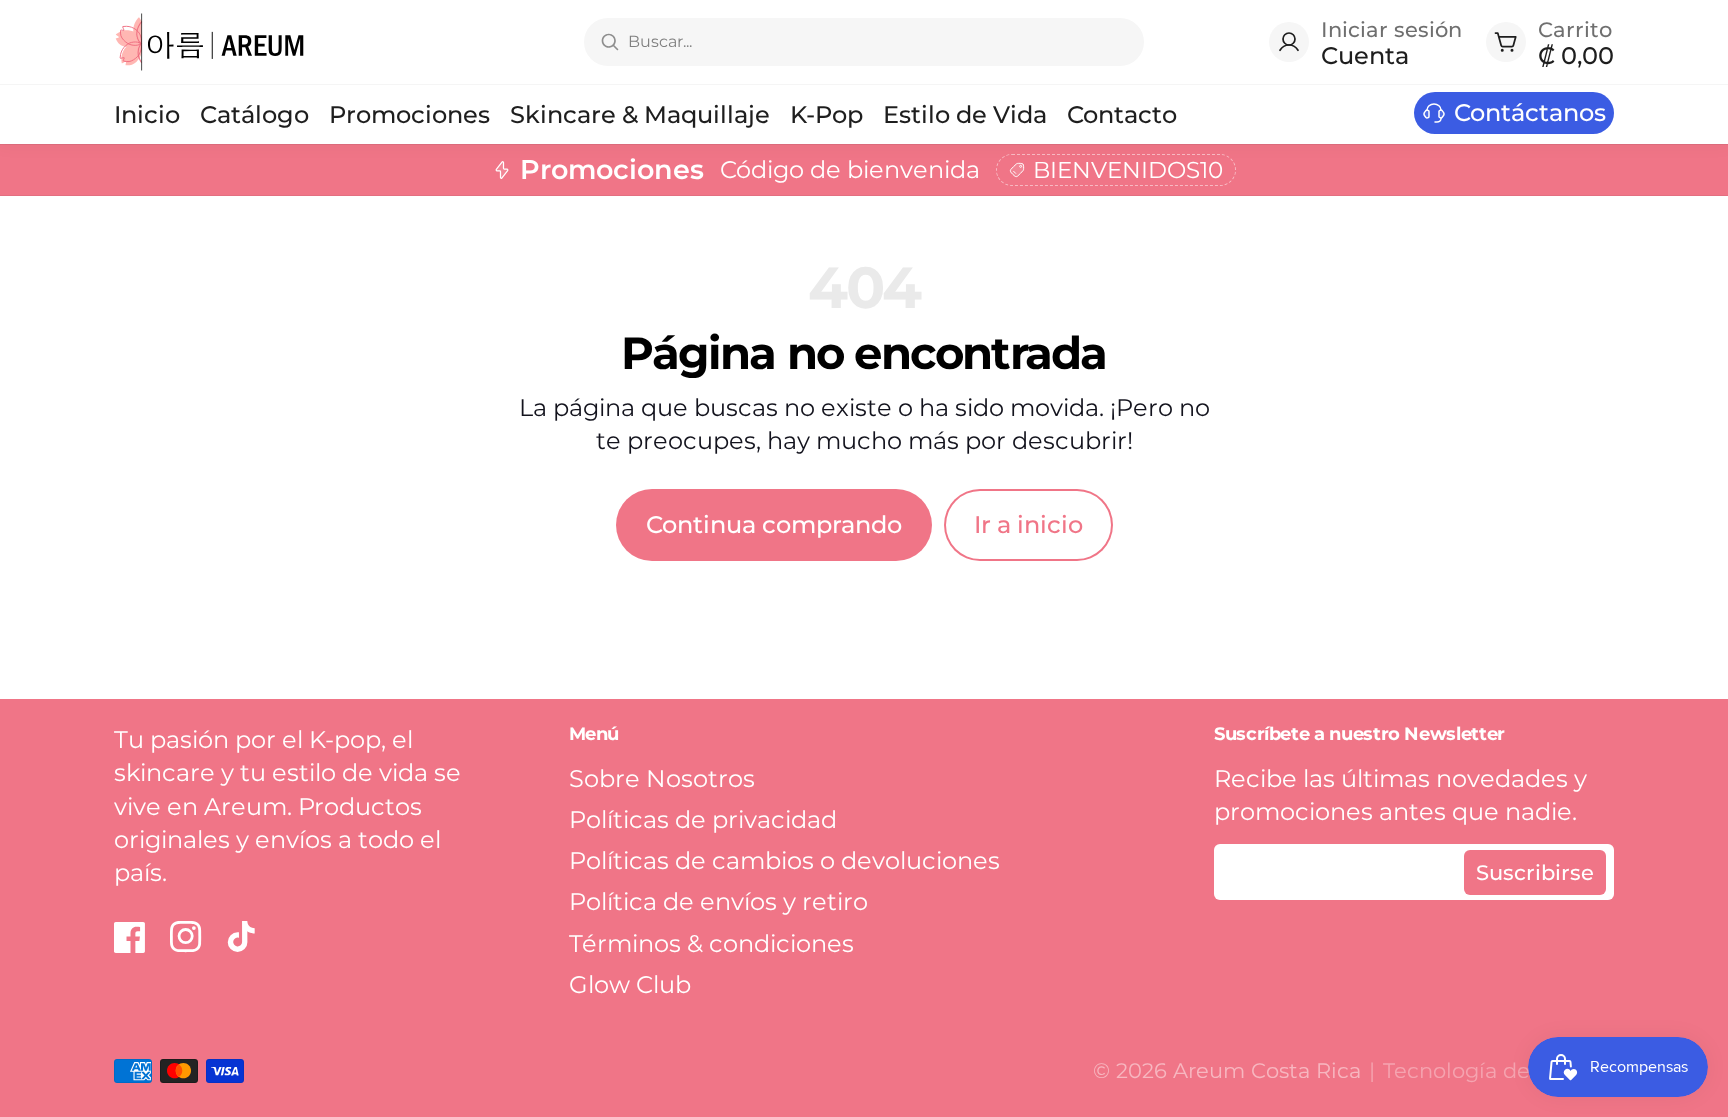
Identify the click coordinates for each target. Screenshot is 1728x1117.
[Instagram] (186, 937)
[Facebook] (130, 937)
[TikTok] (242, 937)
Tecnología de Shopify (1498, 1070)
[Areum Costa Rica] (210, 42)
